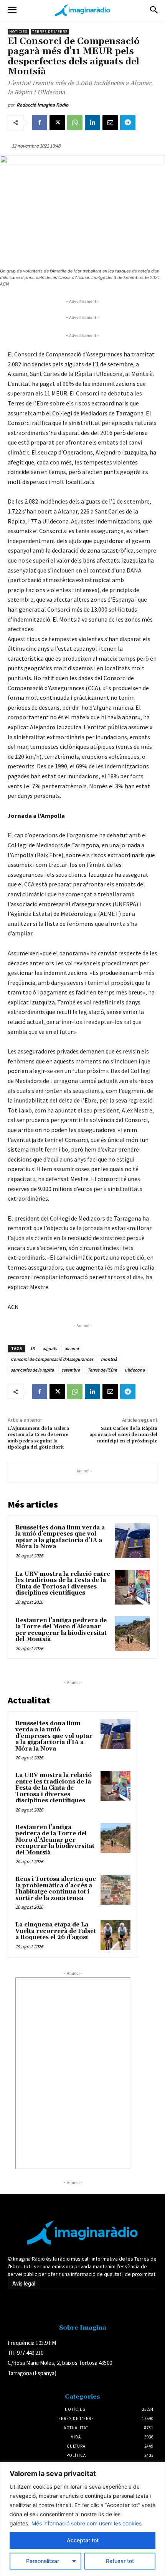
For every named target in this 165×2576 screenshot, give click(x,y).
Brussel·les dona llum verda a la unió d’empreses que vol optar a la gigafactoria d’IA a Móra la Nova (60, 1537)
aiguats (50, 1348)
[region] (82, 2519)
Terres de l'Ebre (50, 32)
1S (32, 1348)
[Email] (110, 123)
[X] (57, 123)
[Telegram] (128, 123)
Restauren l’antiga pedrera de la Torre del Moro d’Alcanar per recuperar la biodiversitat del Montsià (61, 1630)
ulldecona (135, 1370)
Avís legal (24, 2284)
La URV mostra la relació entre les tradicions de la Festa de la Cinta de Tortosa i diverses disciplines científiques (63, 1584)
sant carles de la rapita (32, 1370)
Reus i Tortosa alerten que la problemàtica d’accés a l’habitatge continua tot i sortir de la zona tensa (56, 1889)
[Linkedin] (92, 123)
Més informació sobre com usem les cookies (87, 2523)
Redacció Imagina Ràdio (42, 105)
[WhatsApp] (75, 123)
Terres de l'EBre (102, 1370)
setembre (71, 1370)
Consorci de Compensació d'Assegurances (52, 1359)
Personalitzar (43, 2561)
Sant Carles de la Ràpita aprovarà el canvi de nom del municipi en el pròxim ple (123, 1435)
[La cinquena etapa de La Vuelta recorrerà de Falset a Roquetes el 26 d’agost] (115, 1935)
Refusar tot (120, 2561)
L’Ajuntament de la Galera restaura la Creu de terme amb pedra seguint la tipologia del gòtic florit (38, 1438)
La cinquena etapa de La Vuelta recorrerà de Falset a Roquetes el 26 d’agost (56, 1931)
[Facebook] (40, 123)
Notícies (18, 32)
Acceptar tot (83, 2540)
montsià (109, 1359)
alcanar (72, 1348)
